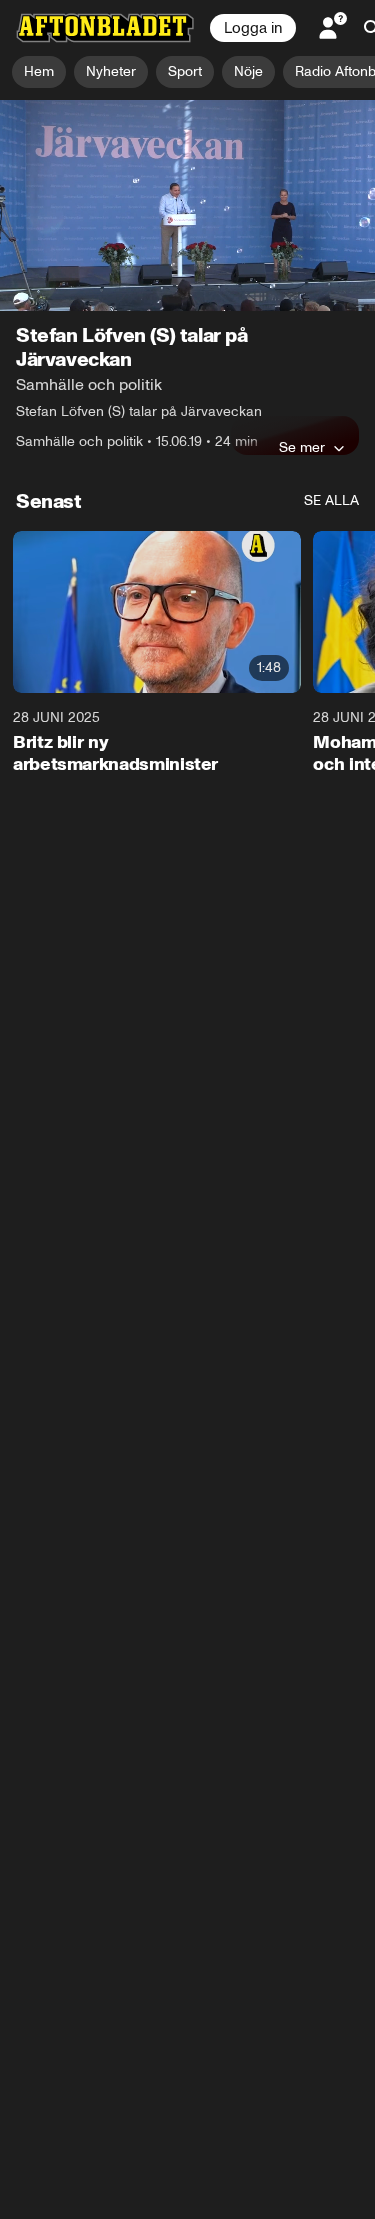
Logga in (253, 28)
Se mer (302, 447)
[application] (187, 205)
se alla (331, 500)
